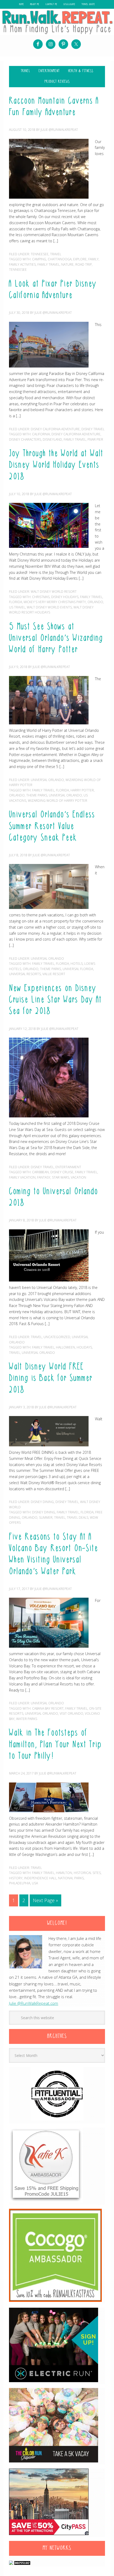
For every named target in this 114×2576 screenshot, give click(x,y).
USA (35, 1883)
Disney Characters (25, 439)
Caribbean (40, 1172)
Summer (46, 1517)
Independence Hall (40, 1878)
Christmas (41, 597)
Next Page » (45, 1900)
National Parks (71, 1878)
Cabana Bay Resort (48, 1708)
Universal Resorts (25, 974)
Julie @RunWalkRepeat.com (34, 2003)
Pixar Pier (95, 439)
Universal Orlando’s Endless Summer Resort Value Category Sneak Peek (52, 826)
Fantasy (44, 1177)
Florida (16, 602)
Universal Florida (78, 969)
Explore (80, 259)
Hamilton (64, 1873)
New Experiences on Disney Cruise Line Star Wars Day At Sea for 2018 (55, 1000)
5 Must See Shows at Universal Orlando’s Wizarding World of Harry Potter (56, 638)
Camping (39, 259)
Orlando (95, 602)
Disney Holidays (65, 597)
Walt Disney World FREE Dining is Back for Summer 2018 (51, 1379)
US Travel (17, 607)
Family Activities (22, 264)
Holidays (84, 1347)
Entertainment (68, 1167)
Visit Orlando (71, 1713)
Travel (56, 254)
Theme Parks (37, 795)
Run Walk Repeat (57, 22)
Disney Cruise (62, 1172)
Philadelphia (20, 1883)
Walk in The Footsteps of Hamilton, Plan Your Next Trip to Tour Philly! (55, 1745)
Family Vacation (22, 1177)
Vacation (78, 1177)
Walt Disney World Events (49, 607)
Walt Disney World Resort (54, 592)
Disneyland (52, 439)
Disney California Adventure (55, 429)
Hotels (77, 964)
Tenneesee (40, 254)
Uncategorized (57, 1337)
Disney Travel (93, 429)
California (41, 434)
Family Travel (49, 264)
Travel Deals (78, 1517)
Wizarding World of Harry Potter (58, 801)
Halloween (65, 1347)
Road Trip (84, 264)
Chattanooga (60, 259)
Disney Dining (42, 1502)
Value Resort (54, 974)
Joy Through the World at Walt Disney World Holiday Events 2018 (56, 465)
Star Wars (61, 1177)
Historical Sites (87, 1873)
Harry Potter (82, 790)
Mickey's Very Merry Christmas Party (55, 602)
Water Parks (27, 1719)
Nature (67, 264)
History (16, 1878)
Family (93, 259)
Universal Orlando (47, 780)
